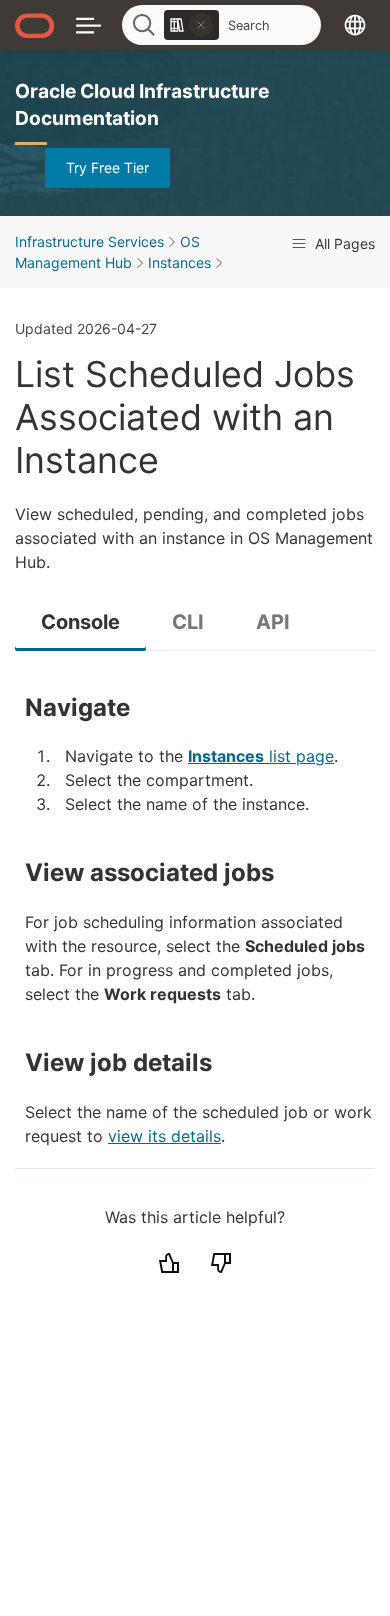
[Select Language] (355, 24)
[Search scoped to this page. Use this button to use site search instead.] (201, 25)
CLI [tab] (188, 622)
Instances (179, 262)
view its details (164, 1136)
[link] (191, 25)
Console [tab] (80, 622)
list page (261, 756)
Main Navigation (88, 24)
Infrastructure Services (89, 241)
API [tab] (273, 622)
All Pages (343, 243)
